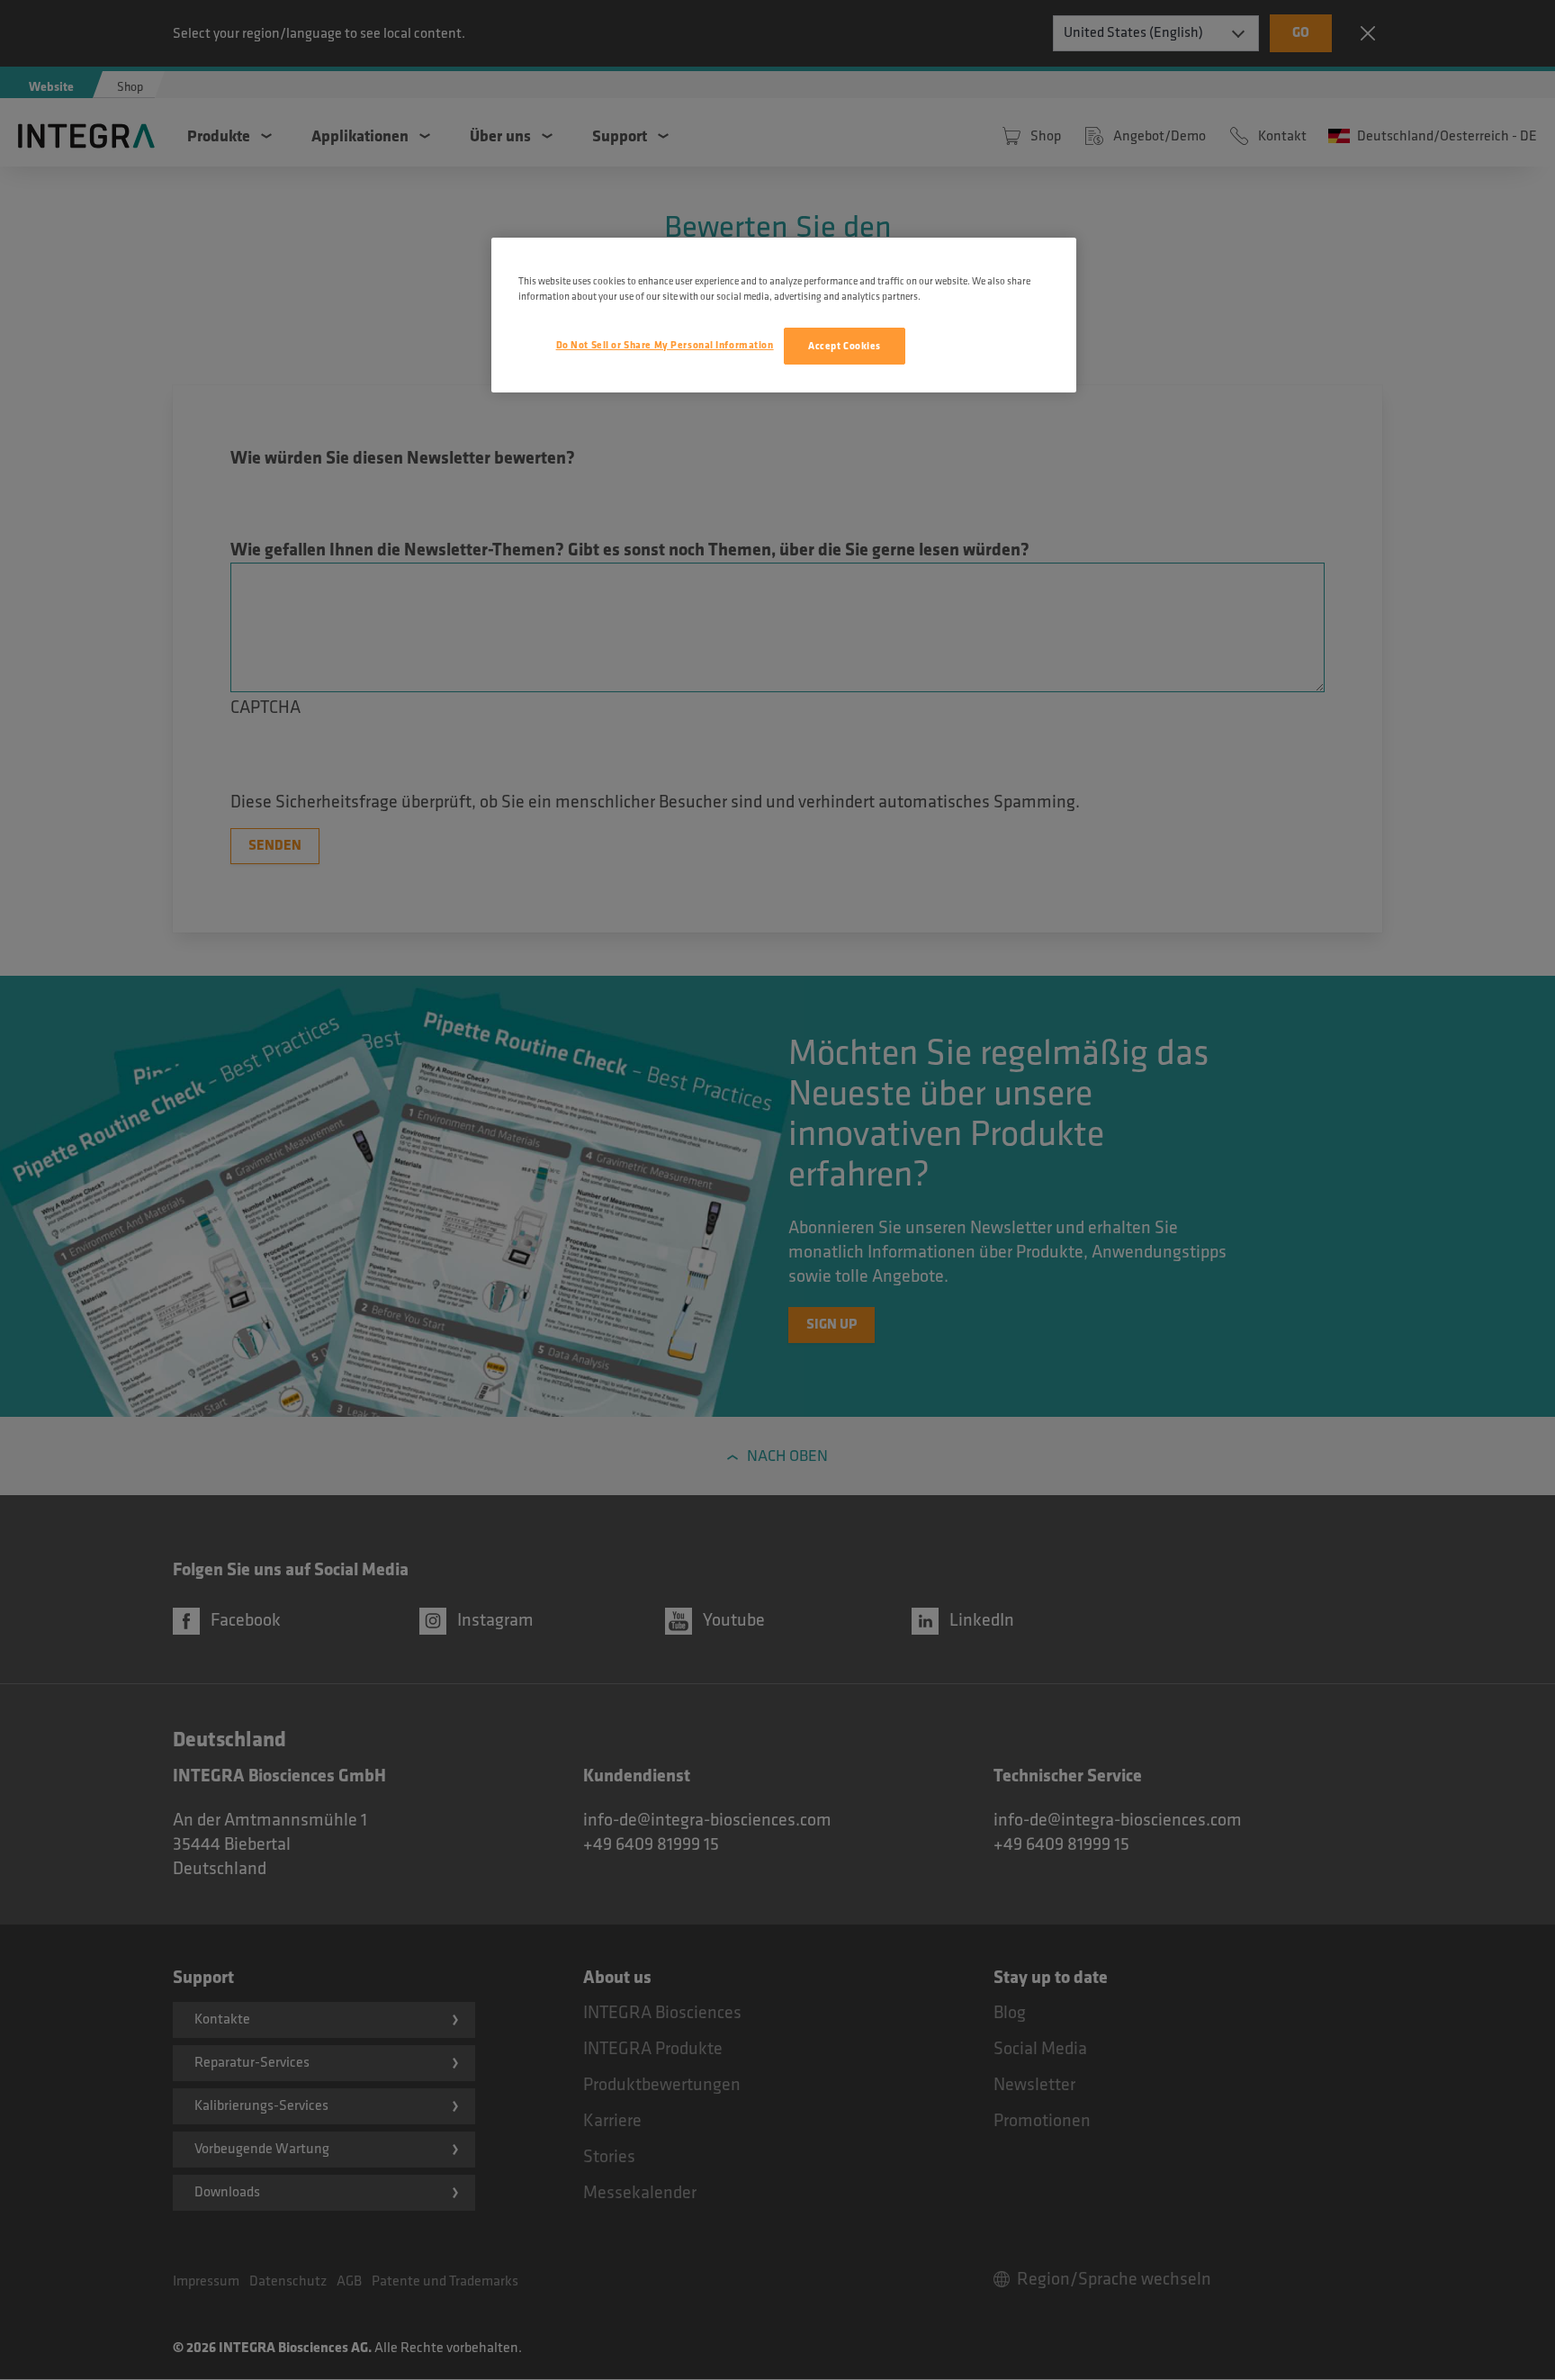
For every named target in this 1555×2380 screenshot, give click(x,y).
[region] (784, 315)
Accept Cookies (845, 346)
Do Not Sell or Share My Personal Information (665, 345)
